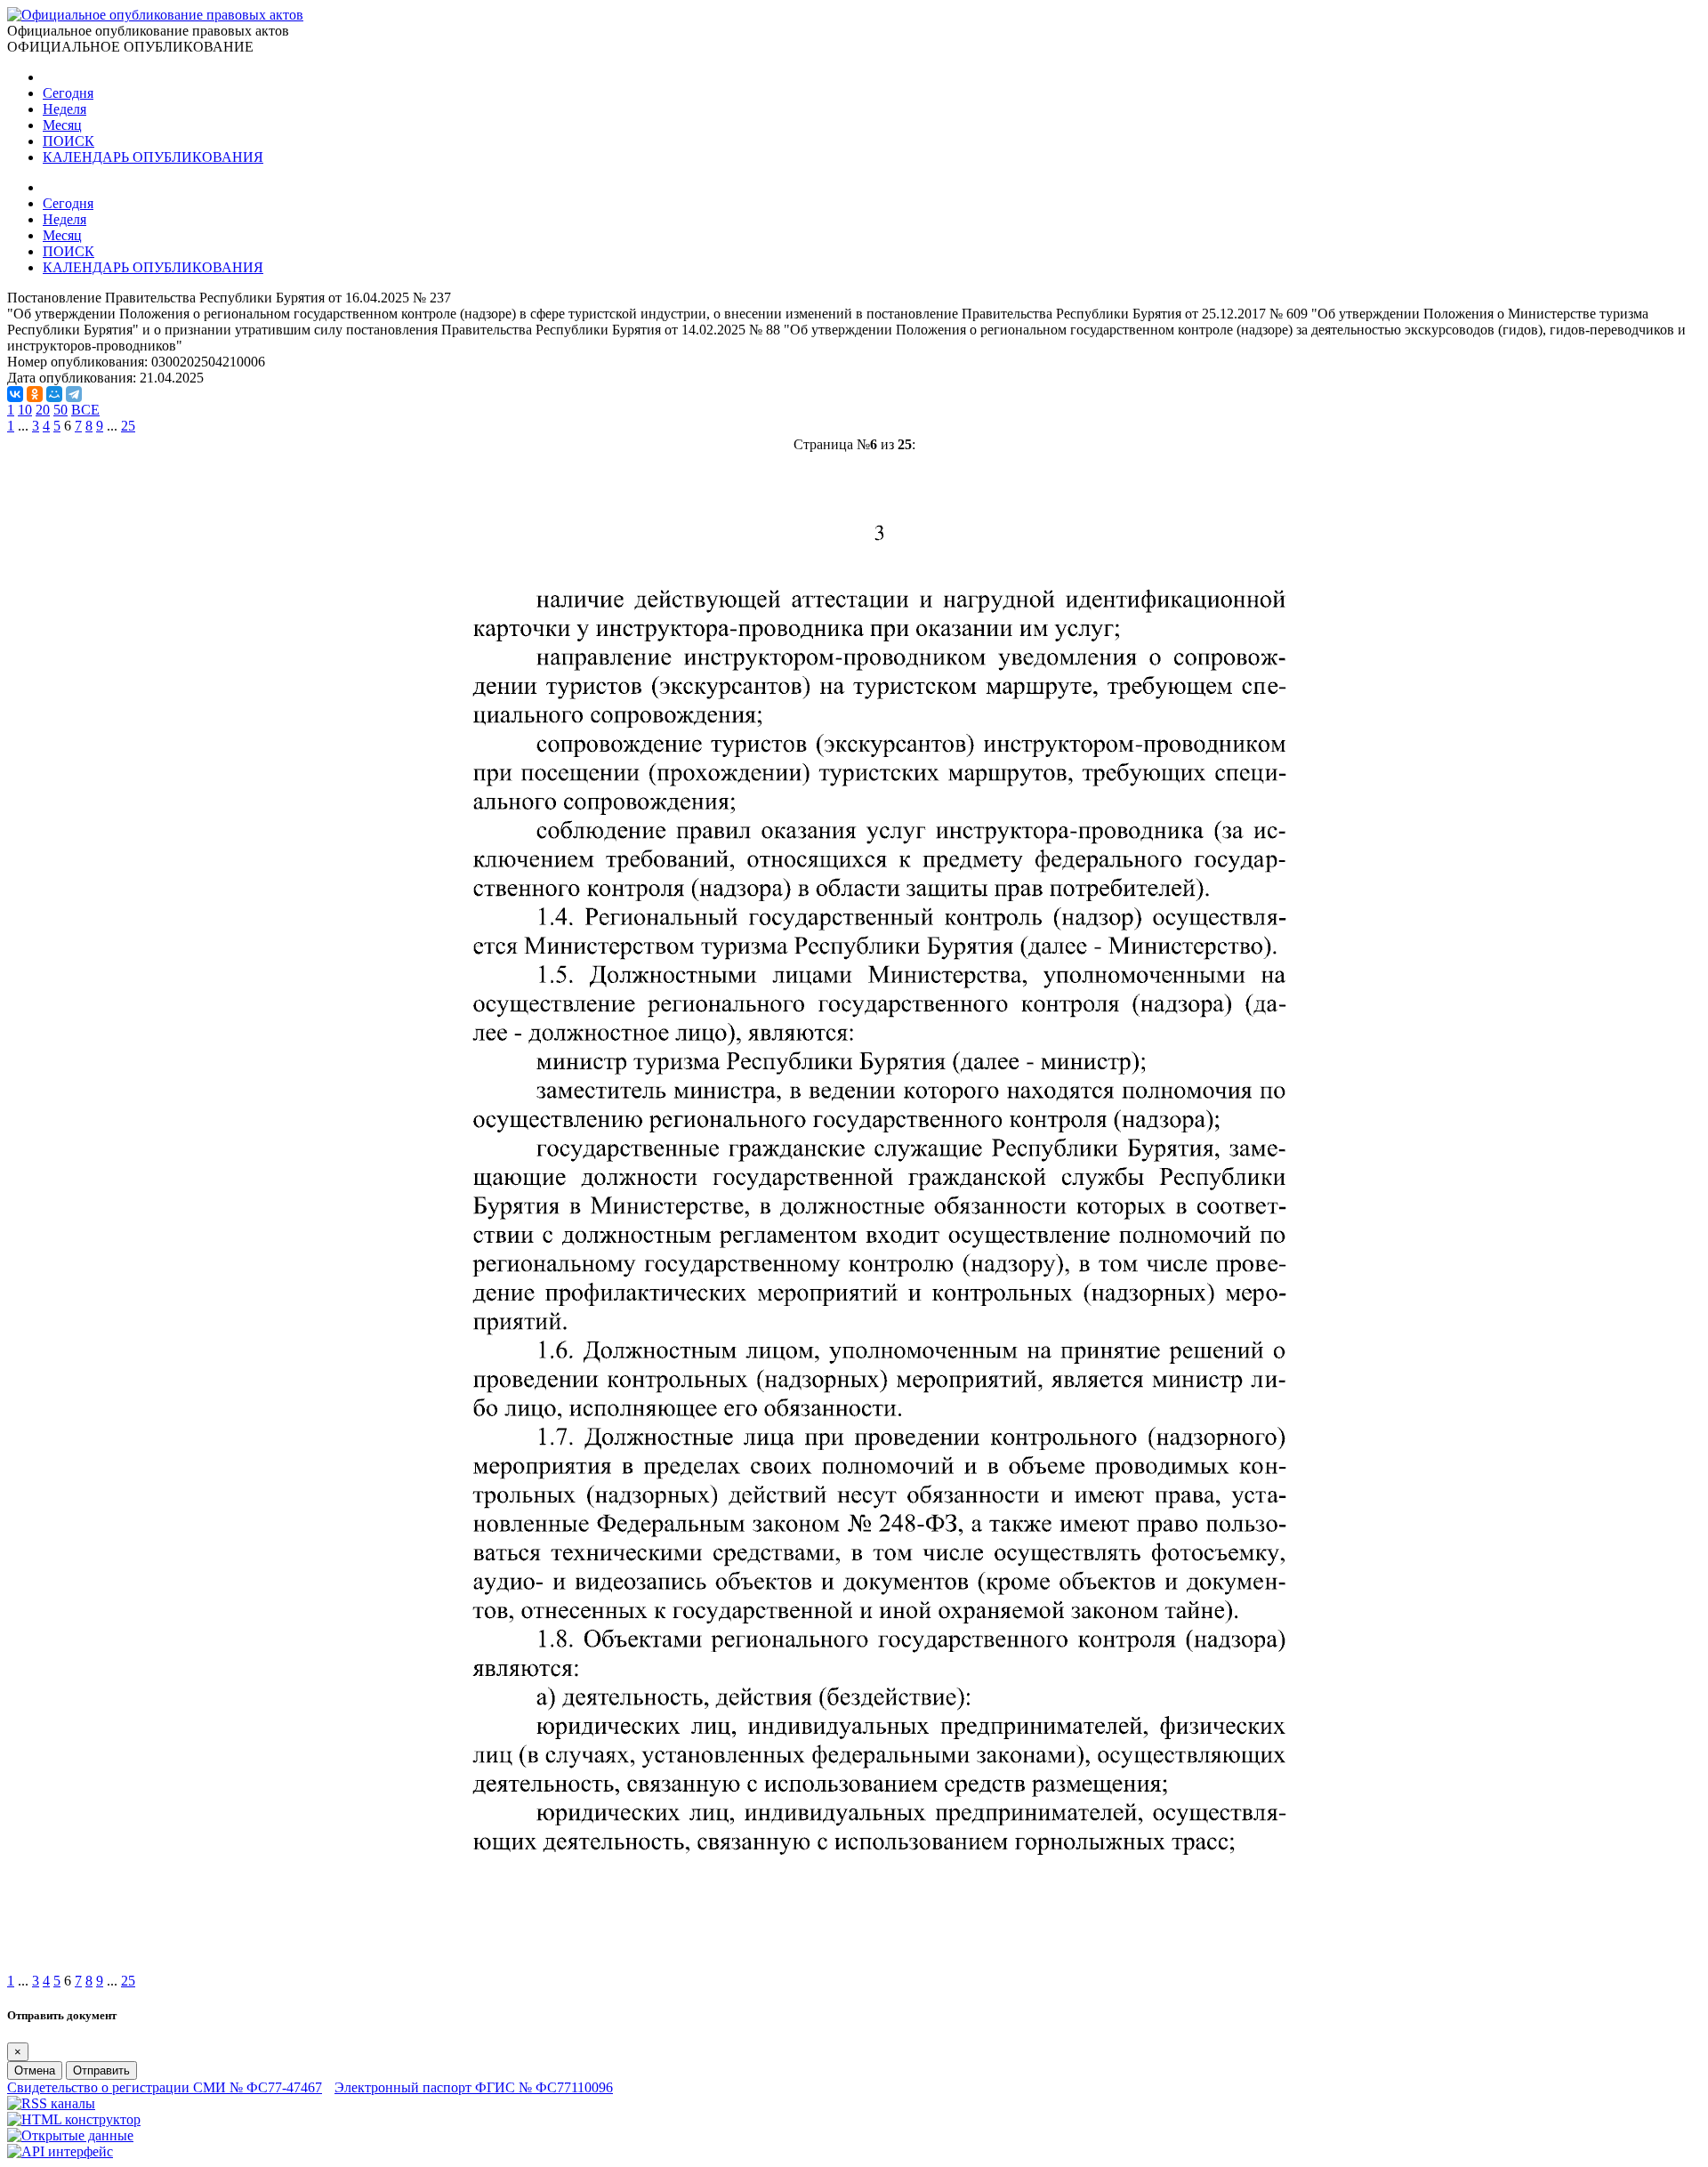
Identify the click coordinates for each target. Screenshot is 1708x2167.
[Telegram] (74, 394)
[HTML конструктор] (74, 2119)
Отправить (101, 2070)
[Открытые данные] (70, 2135)
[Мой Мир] (54, 394)
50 (60, 410)
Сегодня (68, 93)
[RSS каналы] (51, 2103)
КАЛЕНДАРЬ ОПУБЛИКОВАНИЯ (153, 157)
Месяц (62, 125)
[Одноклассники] (35, 394)
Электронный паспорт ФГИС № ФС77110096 (474, 2087)
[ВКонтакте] (15, 394)
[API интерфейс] (60, 2151)
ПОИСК (68, 141)
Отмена (35, 2070)
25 (128, 426)
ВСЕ (85, 410)
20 (43, 410)
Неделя (64, 109)
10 (25, 410)
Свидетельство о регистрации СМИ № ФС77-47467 (165, 2087)
